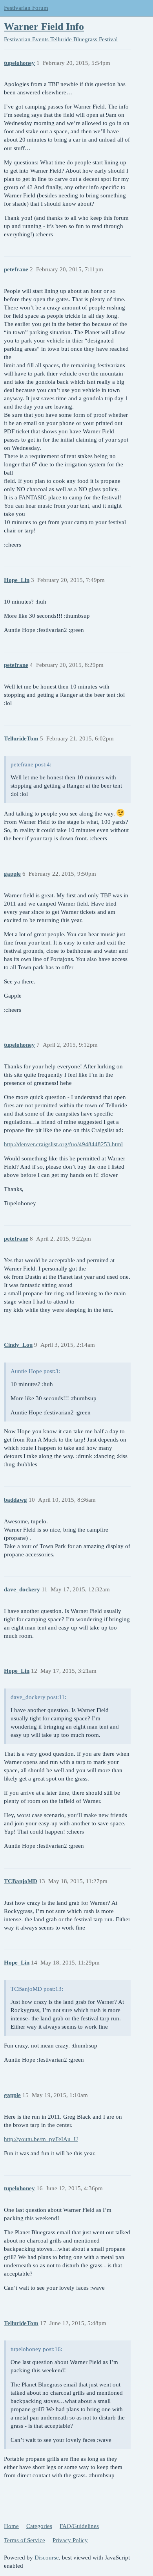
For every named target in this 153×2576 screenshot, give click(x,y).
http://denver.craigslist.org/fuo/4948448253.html (63, 1144)
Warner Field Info (44, 27)
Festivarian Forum (26, 8)
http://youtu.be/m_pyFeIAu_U (41, 2139)
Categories (39, 2526)
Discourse (47, 2558)
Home (11, 2526)
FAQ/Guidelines (79, 2526)
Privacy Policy (70, 2540)
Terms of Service (25, 2540)
